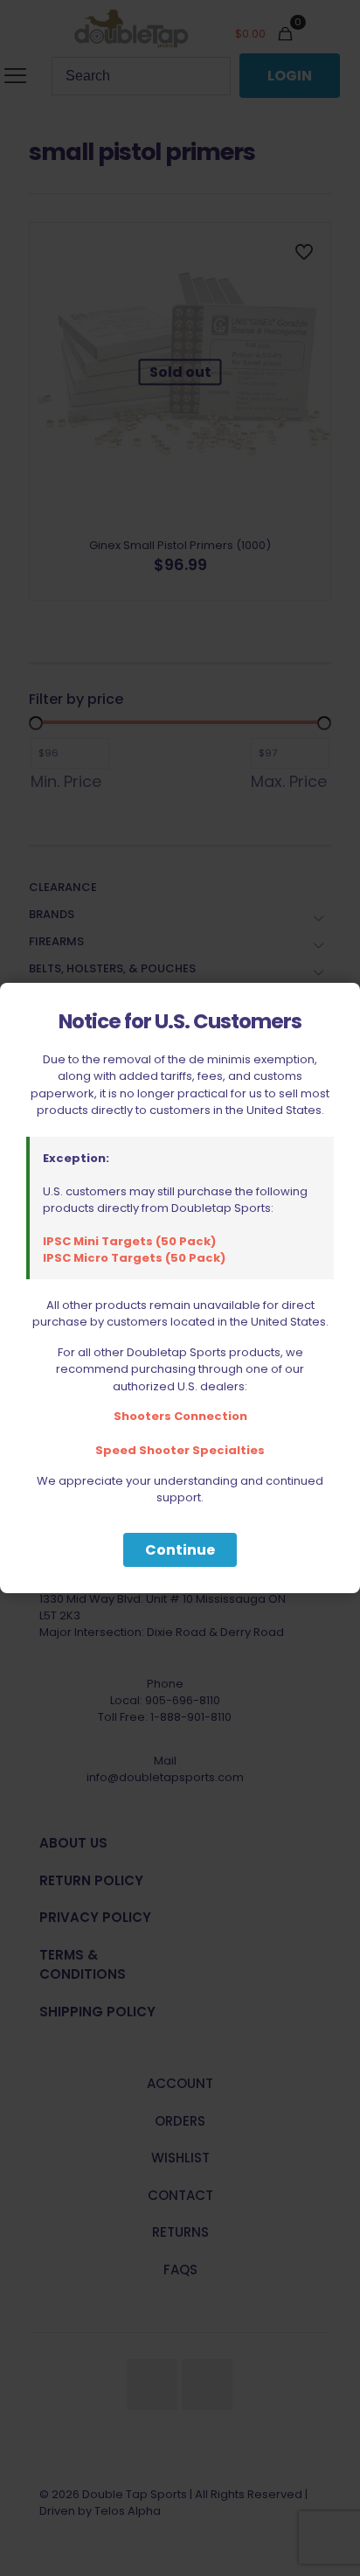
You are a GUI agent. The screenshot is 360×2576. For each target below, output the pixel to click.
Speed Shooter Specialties (180, 1450)
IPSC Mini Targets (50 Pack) (129, 1241)
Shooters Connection (180, 1416)
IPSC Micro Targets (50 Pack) (134, 1258)
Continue (180, 1550)
